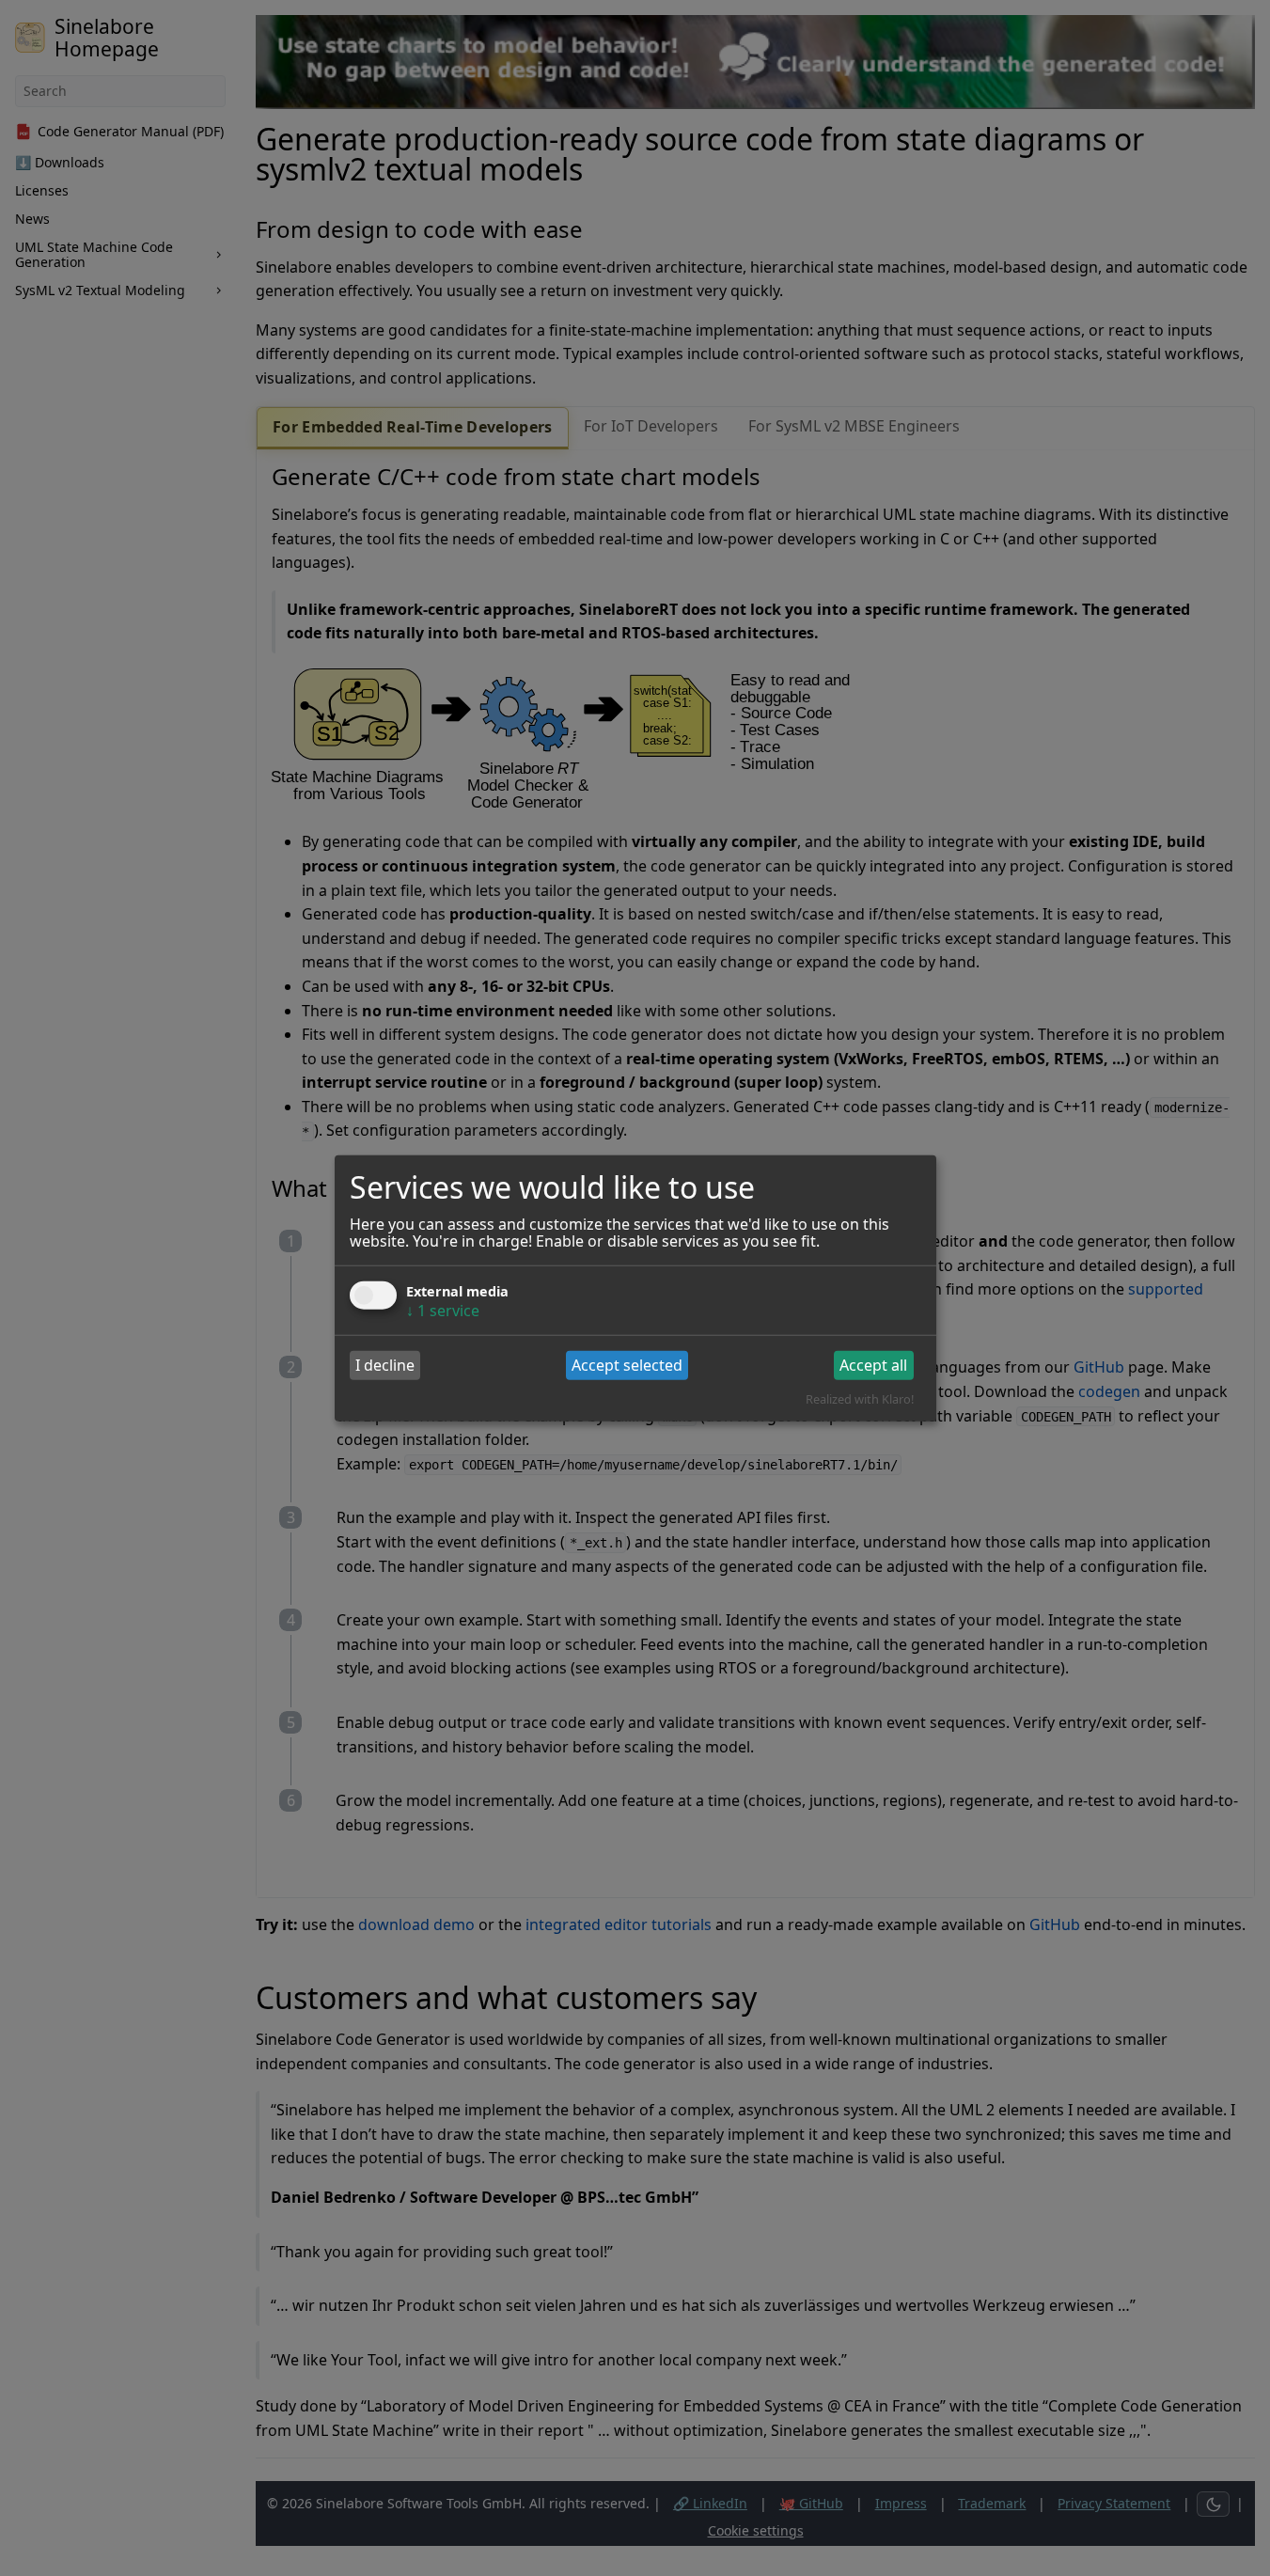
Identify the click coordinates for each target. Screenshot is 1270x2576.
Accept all (873, 1365)
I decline (385, 1365)
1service (443, 1310)
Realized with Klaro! (860, 1399)
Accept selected (627, 1365)
